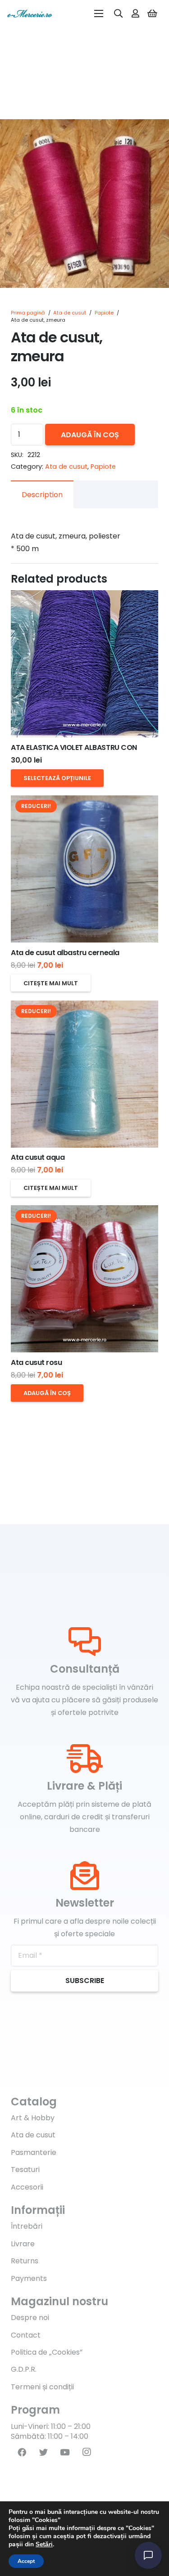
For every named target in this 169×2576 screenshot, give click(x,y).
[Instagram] (87, 2452)
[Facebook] (22, 2452)
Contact (26, 2335)
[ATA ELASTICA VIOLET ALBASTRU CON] (84, 664)
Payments (29, 2278)
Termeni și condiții (42, 2387)
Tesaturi (25, 2170)
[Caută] (119, 13)
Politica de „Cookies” (47, 2352)
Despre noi (30, 2318)
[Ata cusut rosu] (84, 1279)
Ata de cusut (70, 313)
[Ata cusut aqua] (84, 1074)
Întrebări (27, 2226)
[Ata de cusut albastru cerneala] (84, 869)
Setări (44, 2545)
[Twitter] (43, 2452)
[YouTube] (65, 2452)
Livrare (23, 2244)
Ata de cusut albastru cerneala (65, 953)
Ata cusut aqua (38, 1157)
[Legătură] (30, 13)
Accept (26, 2561)
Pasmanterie (34, 2152)
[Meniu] (99, 13)
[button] (155, 134)
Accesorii (27, 2187)
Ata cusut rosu (36, 1362)
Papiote (104, 313)
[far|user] (135, 13)
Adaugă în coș (90, 435)
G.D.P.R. (24, 2369)
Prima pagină (28, 313)
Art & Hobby (33, 2118)
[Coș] (152, 13)
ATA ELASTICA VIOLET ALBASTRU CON (74, 747)
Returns (25, 2261)
